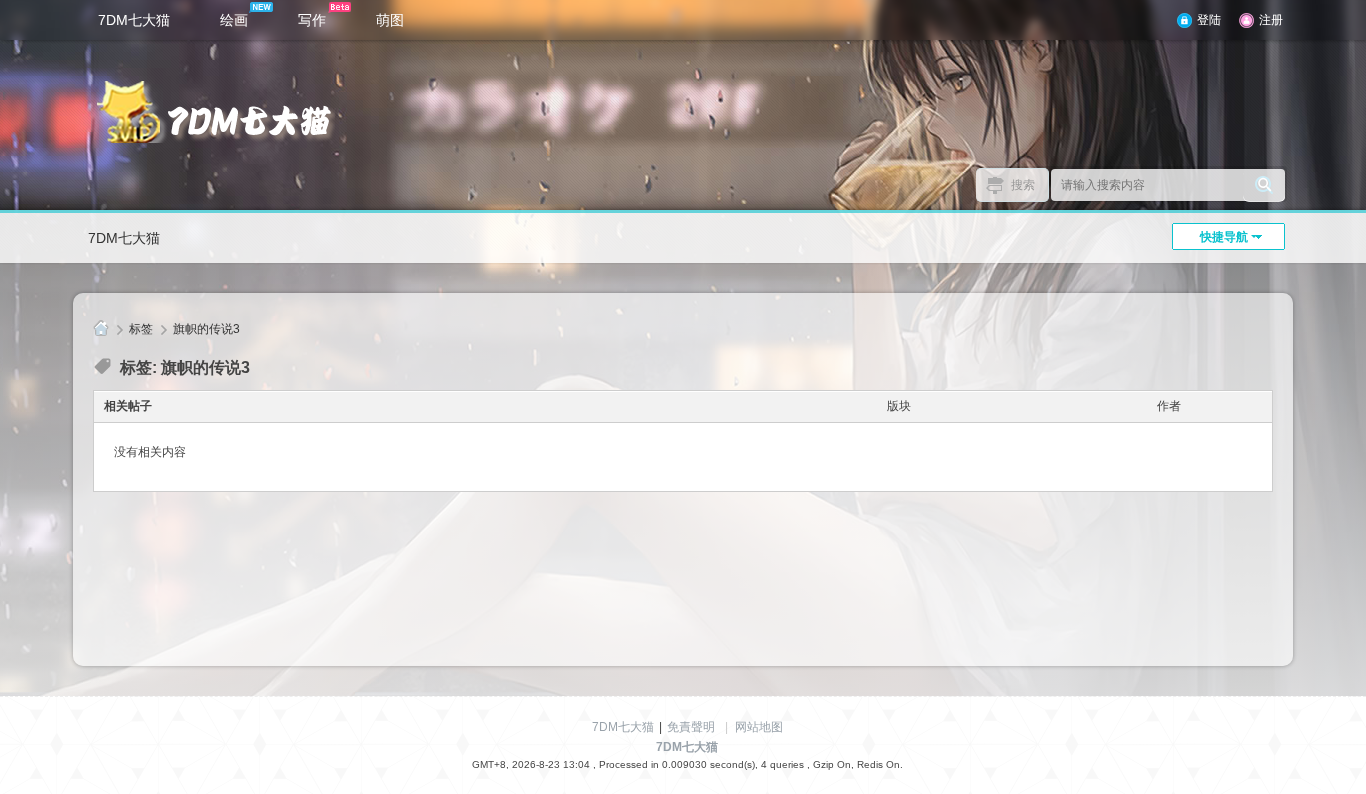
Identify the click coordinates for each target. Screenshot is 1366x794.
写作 (312, 20)
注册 (1271, 20)
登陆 (1209, 20)
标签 (141, 329)
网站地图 (759, 727)
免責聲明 (691, 727)
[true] (1264, 185)
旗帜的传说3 (206, 329)
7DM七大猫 (134, 20)
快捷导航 (1224, 237)
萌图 (390, 20)
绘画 (234, 20)
